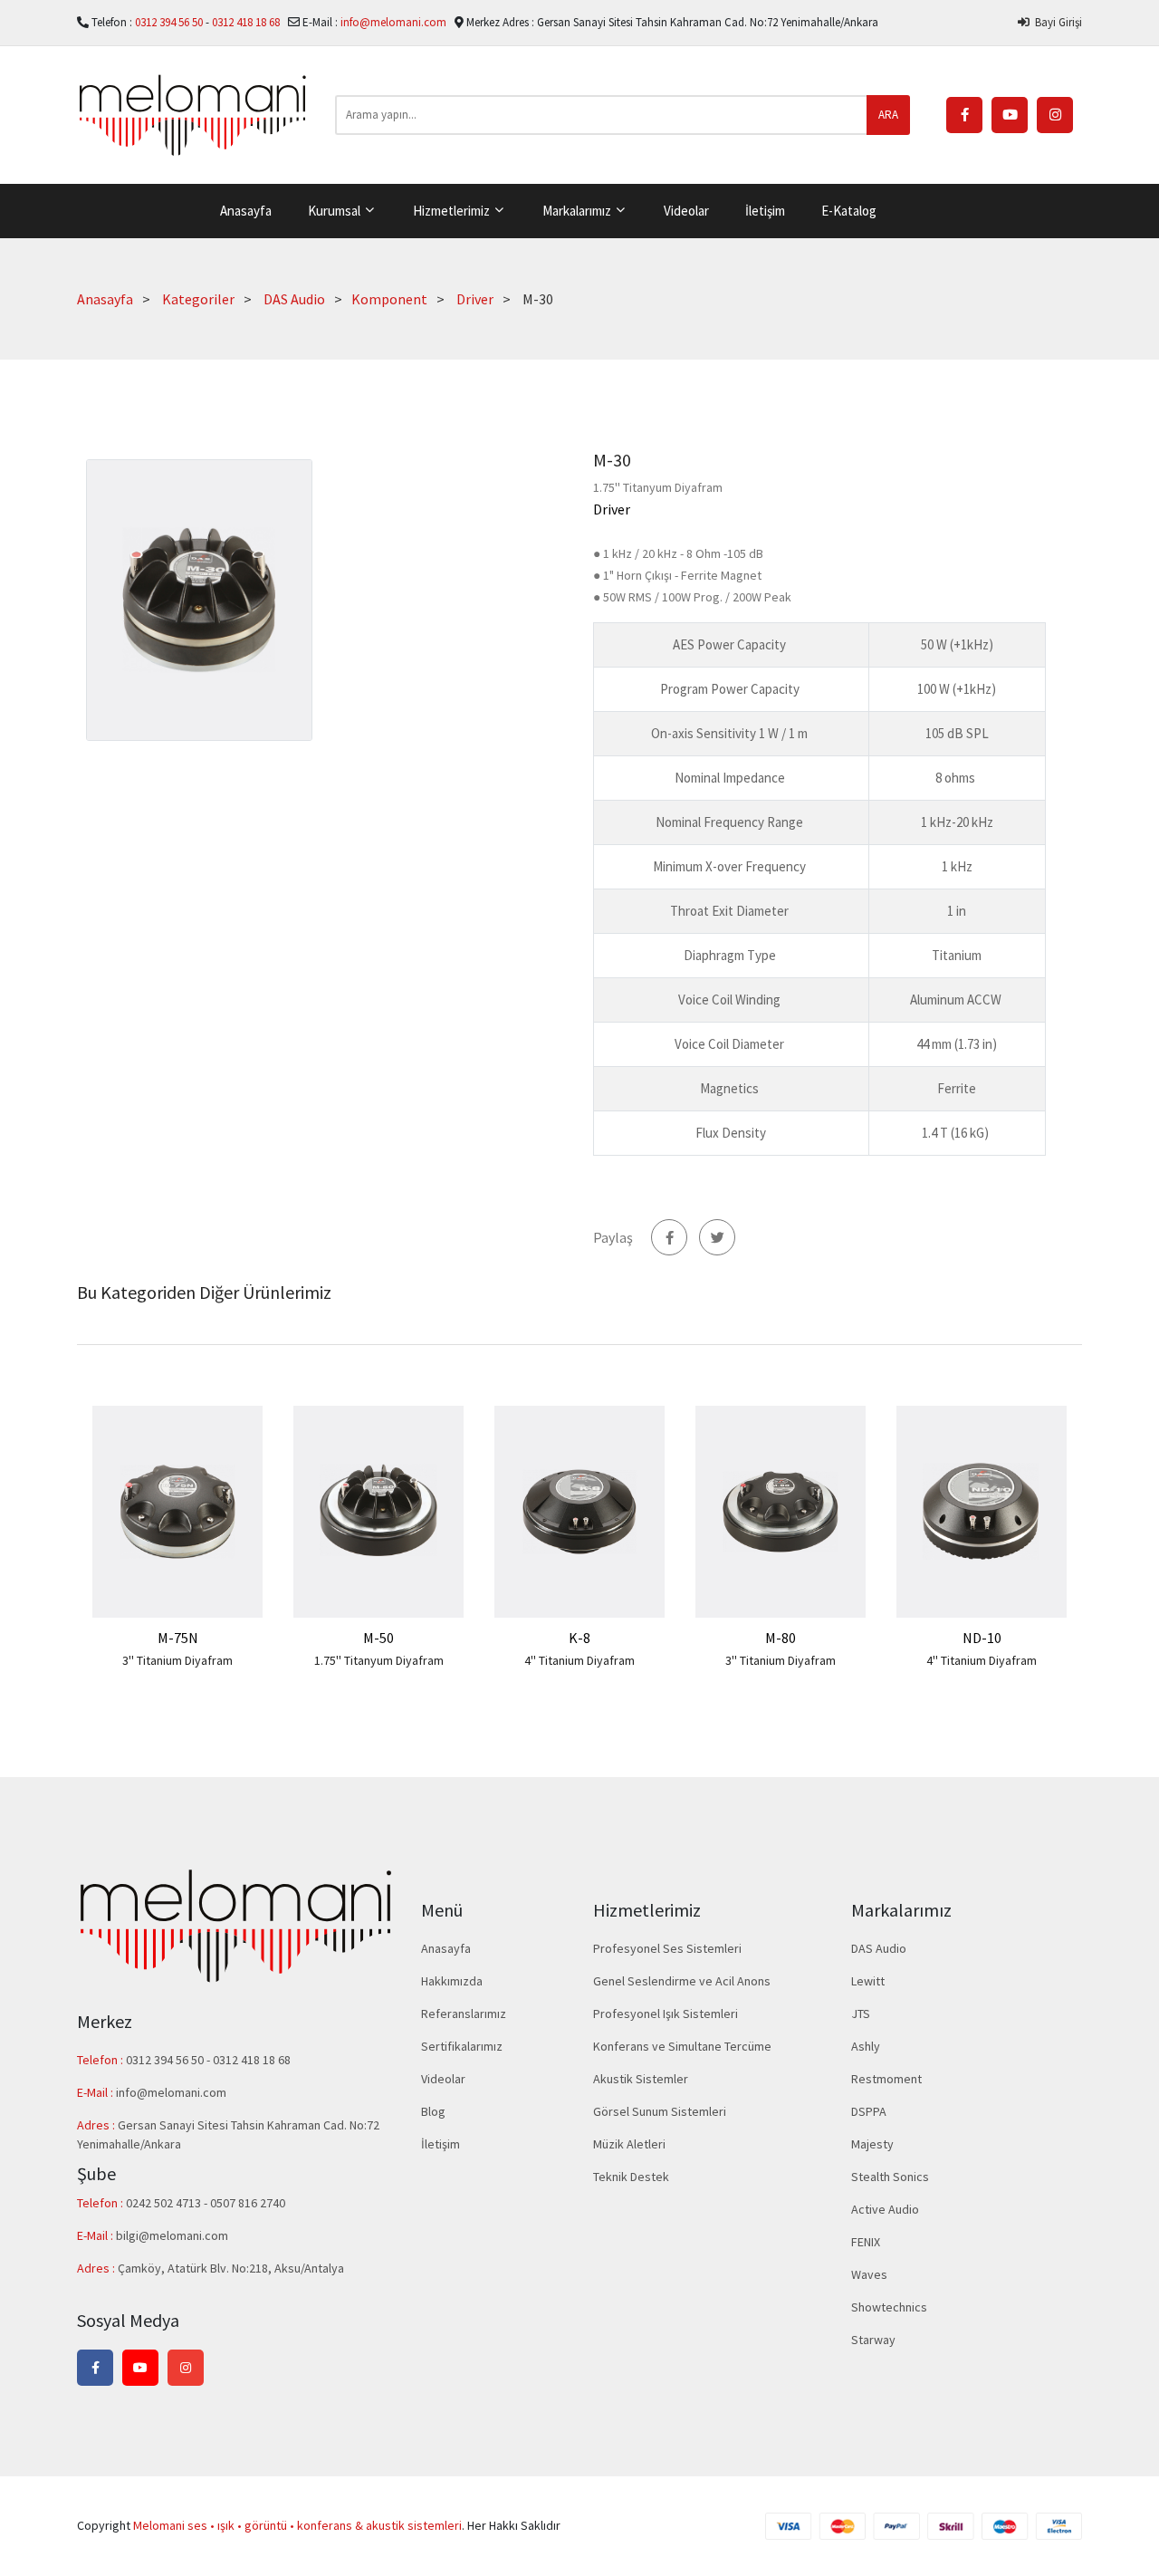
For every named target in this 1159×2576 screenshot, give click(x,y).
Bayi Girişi (1056, 22)
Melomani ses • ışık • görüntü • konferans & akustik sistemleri (297, 2525)
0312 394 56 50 (170, 22)
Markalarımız (578, 211)
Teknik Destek (631, 2177)
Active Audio (885, 2209)
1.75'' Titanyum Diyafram (379, 1660)
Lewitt (868, 1981)
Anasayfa (246, 211)
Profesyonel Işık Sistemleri (666, 2014)
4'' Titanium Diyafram (579, 1660)
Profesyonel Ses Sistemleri (667, 1948)
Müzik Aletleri (629, 2144)
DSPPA (869, 2111)
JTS (861, 2014)
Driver (475, 299)
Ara (888, 115)
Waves (869, 2274)
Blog (433, 2111)
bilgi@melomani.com (172, 2235)
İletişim (765, 211)
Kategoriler (198, 299)
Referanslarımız (464, 2014)
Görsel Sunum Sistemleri (660, 2111)
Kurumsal (335, 211)
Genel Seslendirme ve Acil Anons (682, 1981)
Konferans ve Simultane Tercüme (682, 2046)
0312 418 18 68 (247, 22)
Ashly (866, 2046)
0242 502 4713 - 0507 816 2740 (206, 2203)
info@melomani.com (393, 22)
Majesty (872, 2144)
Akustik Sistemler (641, 2079)
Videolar (686, 211)
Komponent (389, 299)
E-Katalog (849, 211)
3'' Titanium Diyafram (177, 1660)
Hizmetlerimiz (453, 211)
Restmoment (886, 2079)
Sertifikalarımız (462, 2046)
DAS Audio (294, 299)
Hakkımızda (452, 1981)
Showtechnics (889, 2307)
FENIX (866, 2242)
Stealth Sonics (890, 2177)
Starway (873, 2340)
